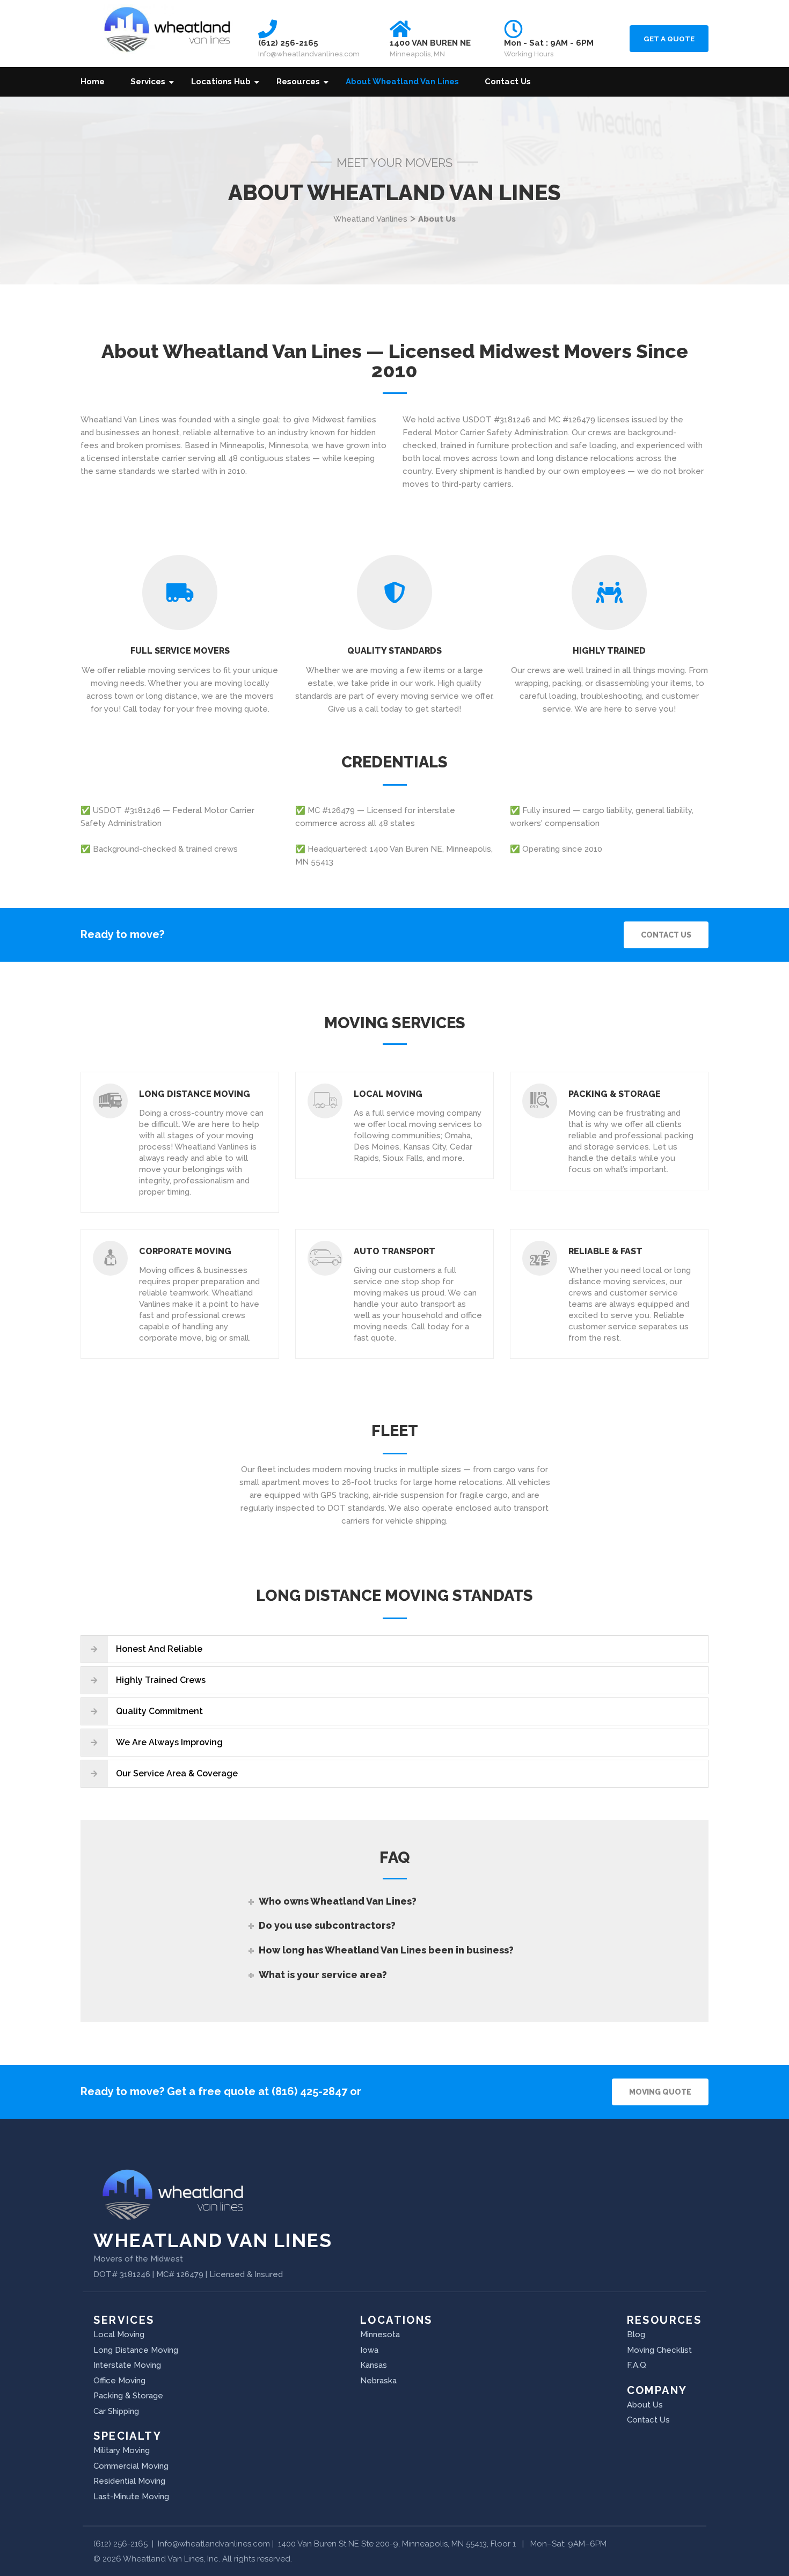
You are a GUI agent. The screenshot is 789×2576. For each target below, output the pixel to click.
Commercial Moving (131, 2466)
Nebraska (378, 2381)
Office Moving (119, 2381)
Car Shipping (116, 2411)
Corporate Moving (185, 1251)
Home (93, 82)
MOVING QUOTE (660, 2092)
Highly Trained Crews (161, 1680)
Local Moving (388, 1094)
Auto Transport (394, 1251)
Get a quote (669, 39)
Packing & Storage (615, 1094)
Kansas (374, 2365)
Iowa (369, 2350)
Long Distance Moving (195, 1094)
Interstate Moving (127, 2365)
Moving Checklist (659, 2350)
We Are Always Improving (169, 1742)
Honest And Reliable (159, 1649)
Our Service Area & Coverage (177, 1773)
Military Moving (122, 2450)
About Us (645, 2405)
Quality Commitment (159, 1711)
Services (148, 82)
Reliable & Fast (605, 1251)
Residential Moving (129, 2481)
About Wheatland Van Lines (402, 82)
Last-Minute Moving (131, 2497)
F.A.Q (637, 2365)
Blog (636, 2334)
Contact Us (508, 82)
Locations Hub (221, 82)
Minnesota (380, 2334)
